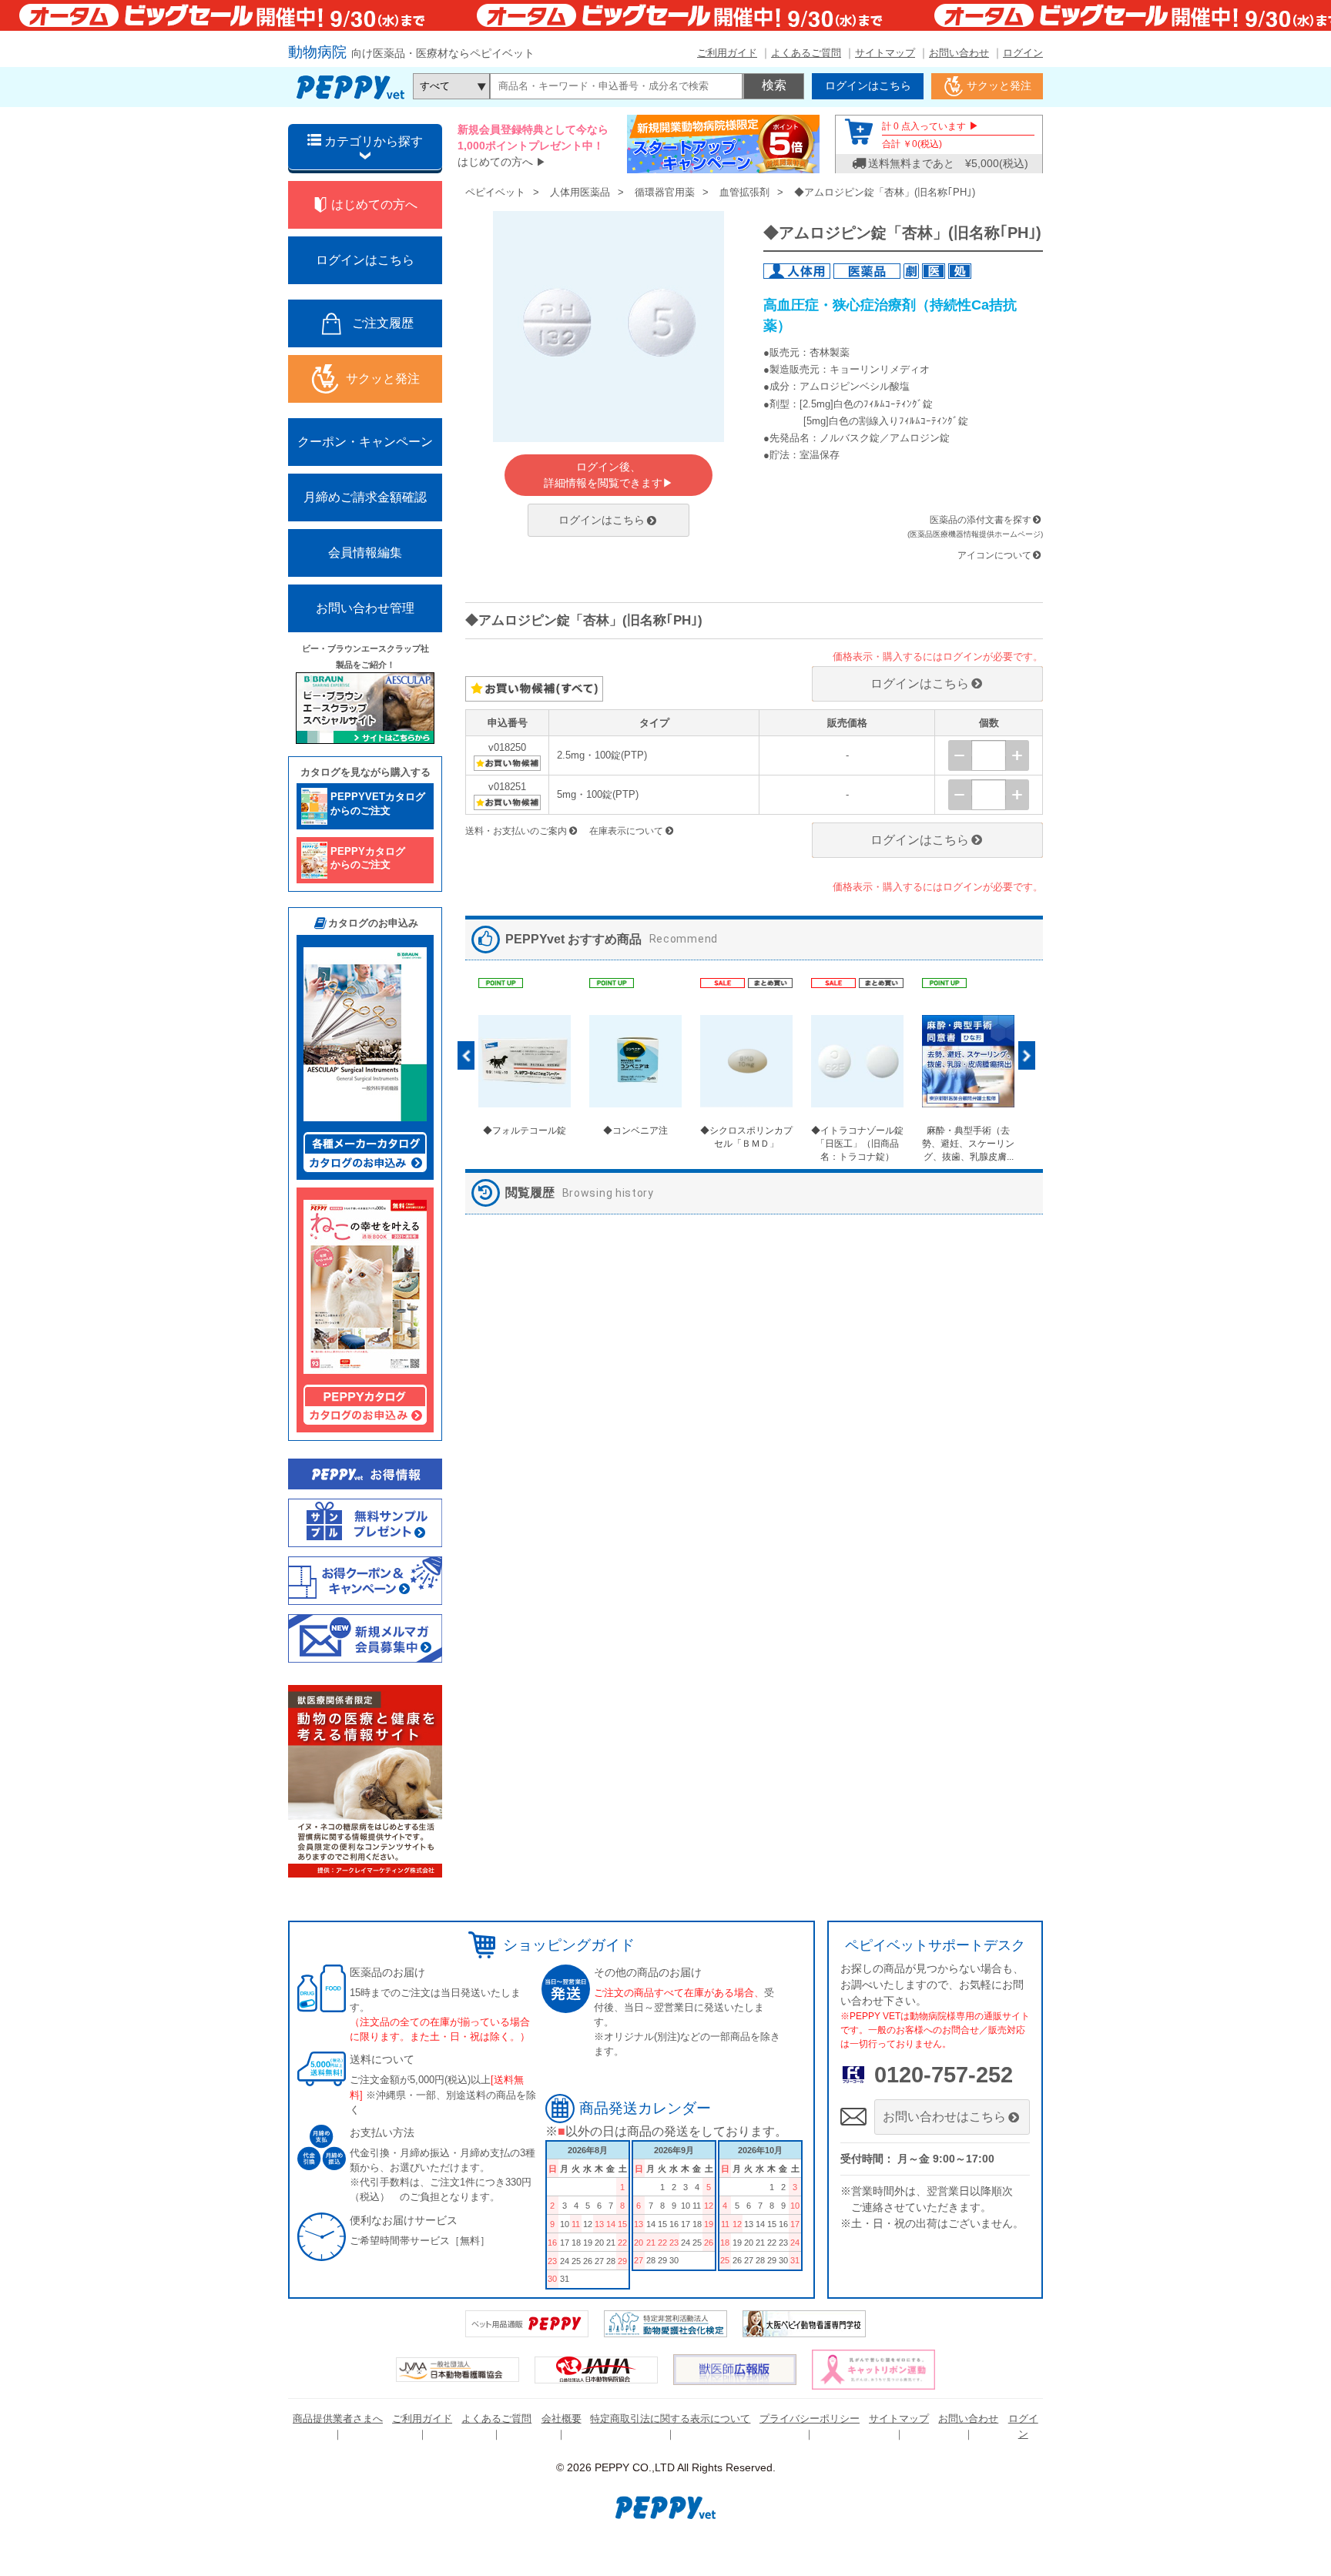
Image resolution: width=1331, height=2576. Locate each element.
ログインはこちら (602, 520)
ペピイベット (495, 192)
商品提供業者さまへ (338, 2419)
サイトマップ (885, 53)
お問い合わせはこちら (944, 2117)
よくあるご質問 (806, 53)
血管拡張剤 (744, 192)
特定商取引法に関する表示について (670, 2419)
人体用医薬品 (580, 192)
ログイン (1023, 53)
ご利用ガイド (727, 53)
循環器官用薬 (665, 192)
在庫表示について (626, 831)
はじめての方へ (495, 162)
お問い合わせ (959, 53)
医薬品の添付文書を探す (981, 520)
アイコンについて (994, 555)
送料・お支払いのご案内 (516, 831)
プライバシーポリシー (810, 2419)
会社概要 (562, 2419)
